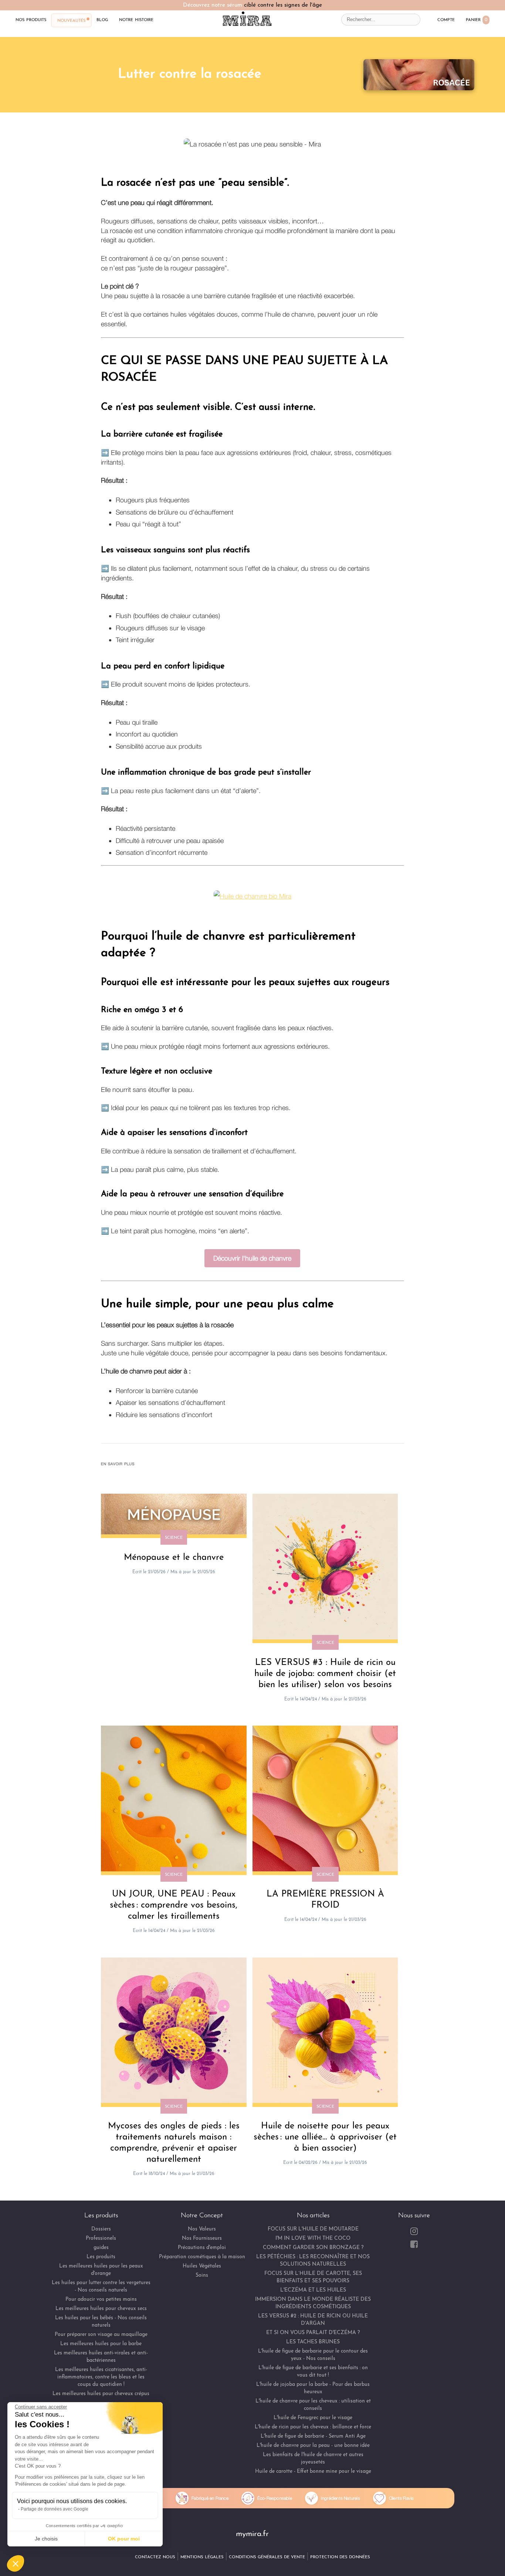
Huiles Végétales (202, 2266)
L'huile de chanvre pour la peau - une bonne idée (313, 2446)
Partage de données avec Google (55, 2509)
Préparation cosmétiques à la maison (202, 2257)
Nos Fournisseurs (202, 2238)
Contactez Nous (155, 2557)
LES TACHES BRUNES (313, 2342)
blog (102, 20)
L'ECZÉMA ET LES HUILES (313, 2290)
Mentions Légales (202, 2557)
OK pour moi (124, 2539)
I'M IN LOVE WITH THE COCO (313, 2238)
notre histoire (136, 20)
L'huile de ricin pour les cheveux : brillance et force (313, 2427)
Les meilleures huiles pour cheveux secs (101, 2309)
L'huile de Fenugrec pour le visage (313, 2418)
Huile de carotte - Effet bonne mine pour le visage (313, 2472)
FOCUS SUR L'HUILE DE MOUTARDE (313, 2229)
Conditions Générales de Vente (267, 2557)
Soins (202, 2275)
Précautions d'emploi (202, 2248)
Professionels (101, 2238)
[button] (16, 2563)
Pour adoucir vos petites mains (101, 2299)
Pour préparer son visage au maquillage (101, 2335)
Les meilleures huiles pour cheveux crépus (101, 2394)
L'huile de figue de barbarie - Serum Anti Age (313, 2436)
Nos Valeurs (202, 2229)
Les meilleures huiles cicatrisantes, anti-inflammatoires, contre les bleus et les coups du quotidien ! (101, 2377)
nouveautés (71, 20)
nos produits (31, 20)
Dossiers (101, 2229)
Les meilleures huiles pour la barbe (101, 2344)
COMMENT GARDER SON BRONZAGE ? (313, 2248)
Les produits (101, 2257)
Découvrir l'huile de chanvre (252, 1258)
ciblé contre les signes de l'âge (283, 5)
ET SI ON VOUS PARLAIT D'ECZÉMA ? (313, 2333)
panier (477, 20)
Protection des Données (340, 2557)
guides (101, 2248)
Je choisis (46, 2539)
